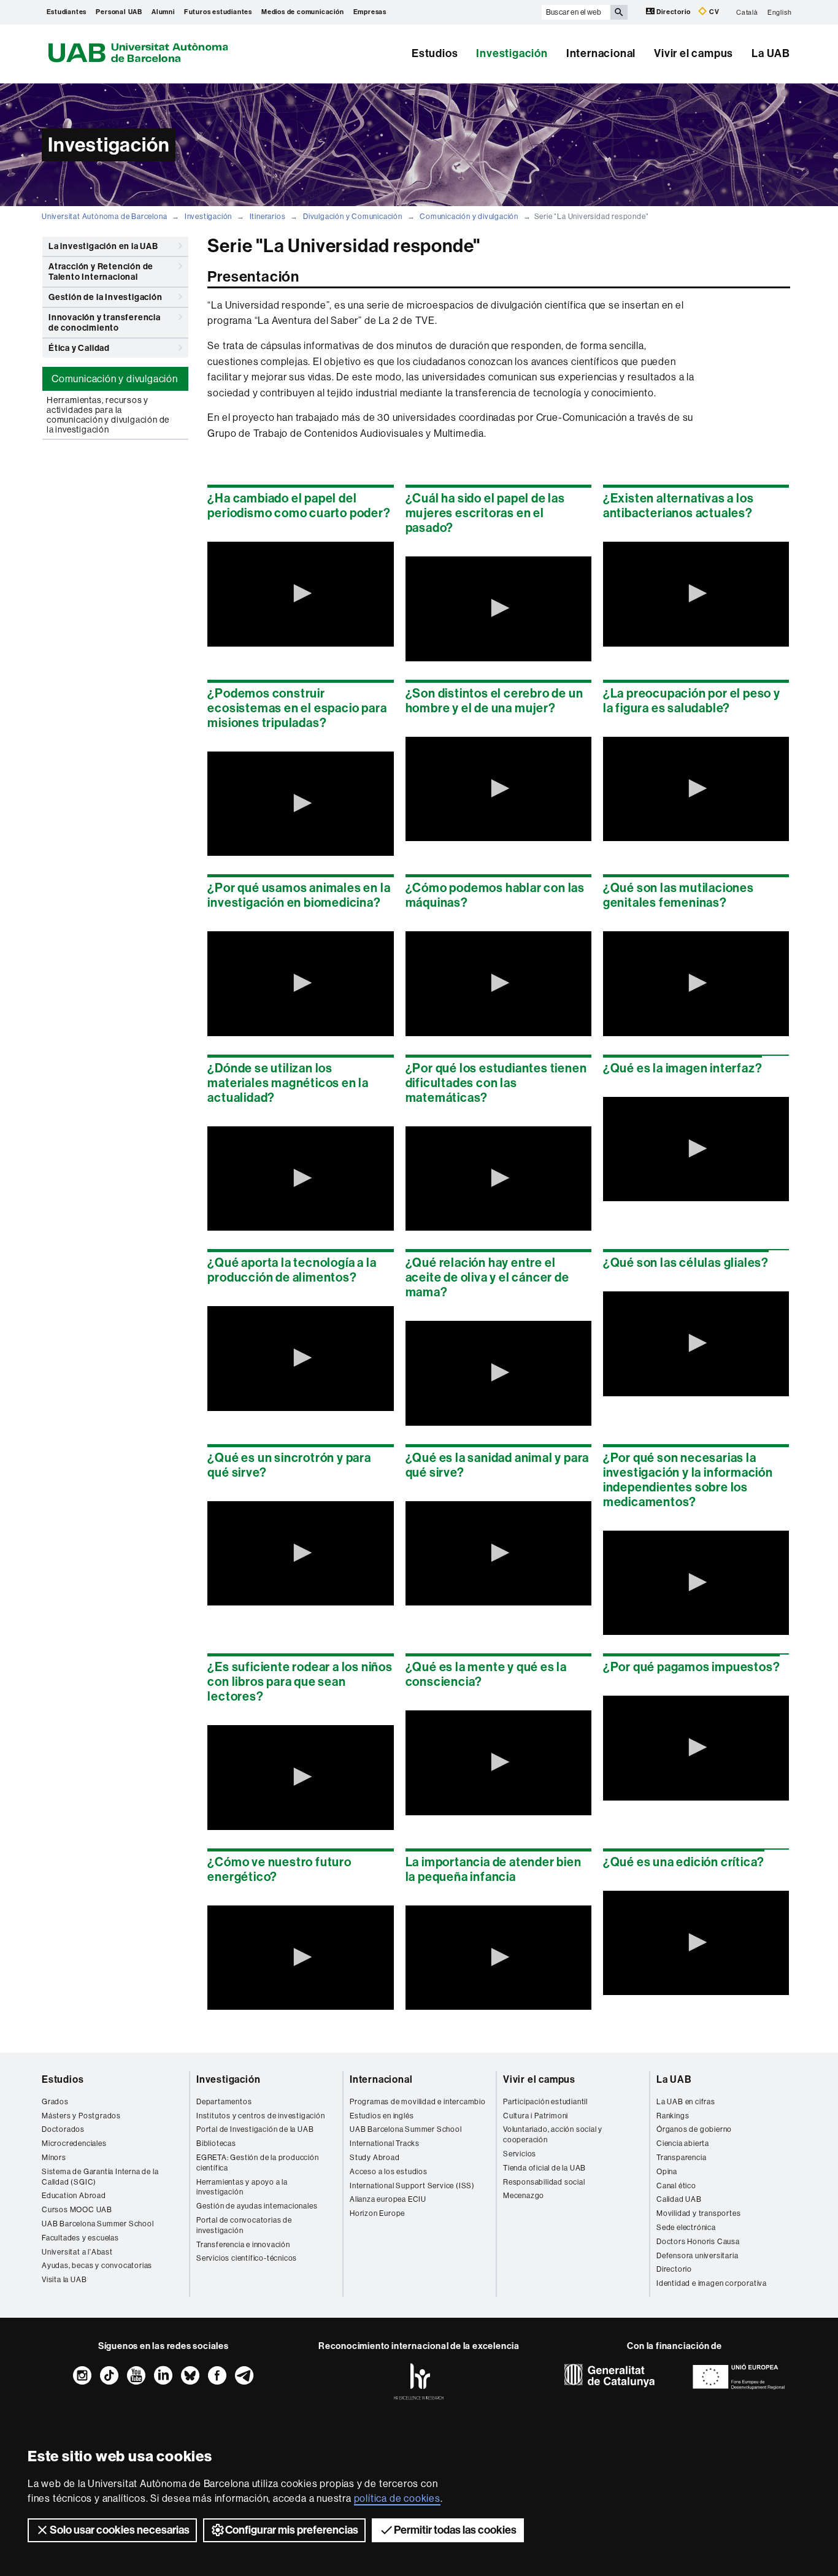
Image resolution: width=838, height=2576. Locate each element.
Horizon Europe (377, 2213)
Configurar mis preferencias (292, 2530)
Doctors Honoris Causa (698, 2242)
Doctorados (63, 2129)
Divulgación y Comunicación (353, 217)
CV (713, 12)
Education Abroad (74, 2196)
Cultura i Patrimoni (536, 2116)
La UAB (771, 53)
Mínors (54, 2158)
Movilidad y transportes (698, 2213)
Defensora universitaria (697, 2256)
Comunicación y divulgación (469, 217)
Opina (667, 2172)
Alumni (163, 12)
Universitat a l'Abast (77, 2252)
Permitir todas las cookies (455, 2530)
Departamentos (224, 2102)
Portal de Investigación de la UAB (255, 2129)
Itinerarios (268, 217)
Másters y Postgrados (81, 2116)
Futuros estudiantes (218, 12)
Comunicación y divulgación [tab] (115, 379)
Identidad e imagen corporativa (712, 2283)
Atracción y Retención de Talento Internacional (101, 272)
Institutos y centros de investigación (261, 2116)
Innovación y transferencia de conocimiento (105, 323)
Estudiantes (67, 12)
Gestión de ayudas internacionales (257, 2206)
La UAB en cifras (686, 2102)
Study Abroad (375, 2158)
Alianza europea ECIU (388, 2199)
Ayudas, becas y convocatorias (97, 2266)
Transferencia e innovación (243, 2245)
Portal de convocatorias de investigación (244, 2225)
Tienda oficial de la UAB (544, 2168)
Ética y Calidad (79, 348)
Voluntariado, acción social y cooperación (553, 2135)
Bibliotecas (216, 2143)
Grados (55, 2102)
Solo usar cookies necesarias (120, 2530)
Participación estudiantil (545, 2102)
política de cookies (397, 2498)
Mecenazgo (524, 2196)
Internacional (601, 53)
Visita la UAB (64, 2280)
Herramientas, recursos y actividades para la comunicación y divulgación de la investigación (108, 415)
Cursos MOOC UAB (77, 2210)
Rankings (673, 2116)
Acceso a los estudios (389, 2172)
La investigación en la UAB (103, 246)
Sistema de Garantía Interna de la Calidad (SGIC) (100, 2177)
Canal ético (676, 2186)
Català (747, 12)
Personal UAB (119, 12)
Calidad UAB (679, 2199)
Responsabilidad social (544, 2182)
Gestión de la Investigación (106, 297)
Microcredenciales (74, 2143)
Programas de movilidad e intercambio (418, 2102)
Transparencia (681, 2158)
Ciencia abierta (683, 2143)
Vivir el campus (694, 53)
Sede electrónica (686, 2228)
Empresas (370, 12)
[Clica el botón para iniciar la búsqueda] (619, 12)
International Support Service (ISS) (412, 2186)
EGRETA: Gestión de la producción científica (258, 2163)
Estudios (435, 53)
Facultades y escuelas (80, 2238)
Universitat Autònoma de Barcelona (104, 217)
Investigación (512, 53)
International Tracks (385, 2143)
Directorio (674, 12)
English (780, 12)
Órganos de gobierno (694, 2129)
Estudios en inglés (382, 2116)
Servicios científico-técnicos (247, 2258)
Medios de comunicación (303, 12)
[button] (301, 593)
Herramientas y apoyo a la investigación (242, 2187)
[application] (300, 594)
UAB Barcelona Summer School (98, 2224)
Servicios (520, 2154)
